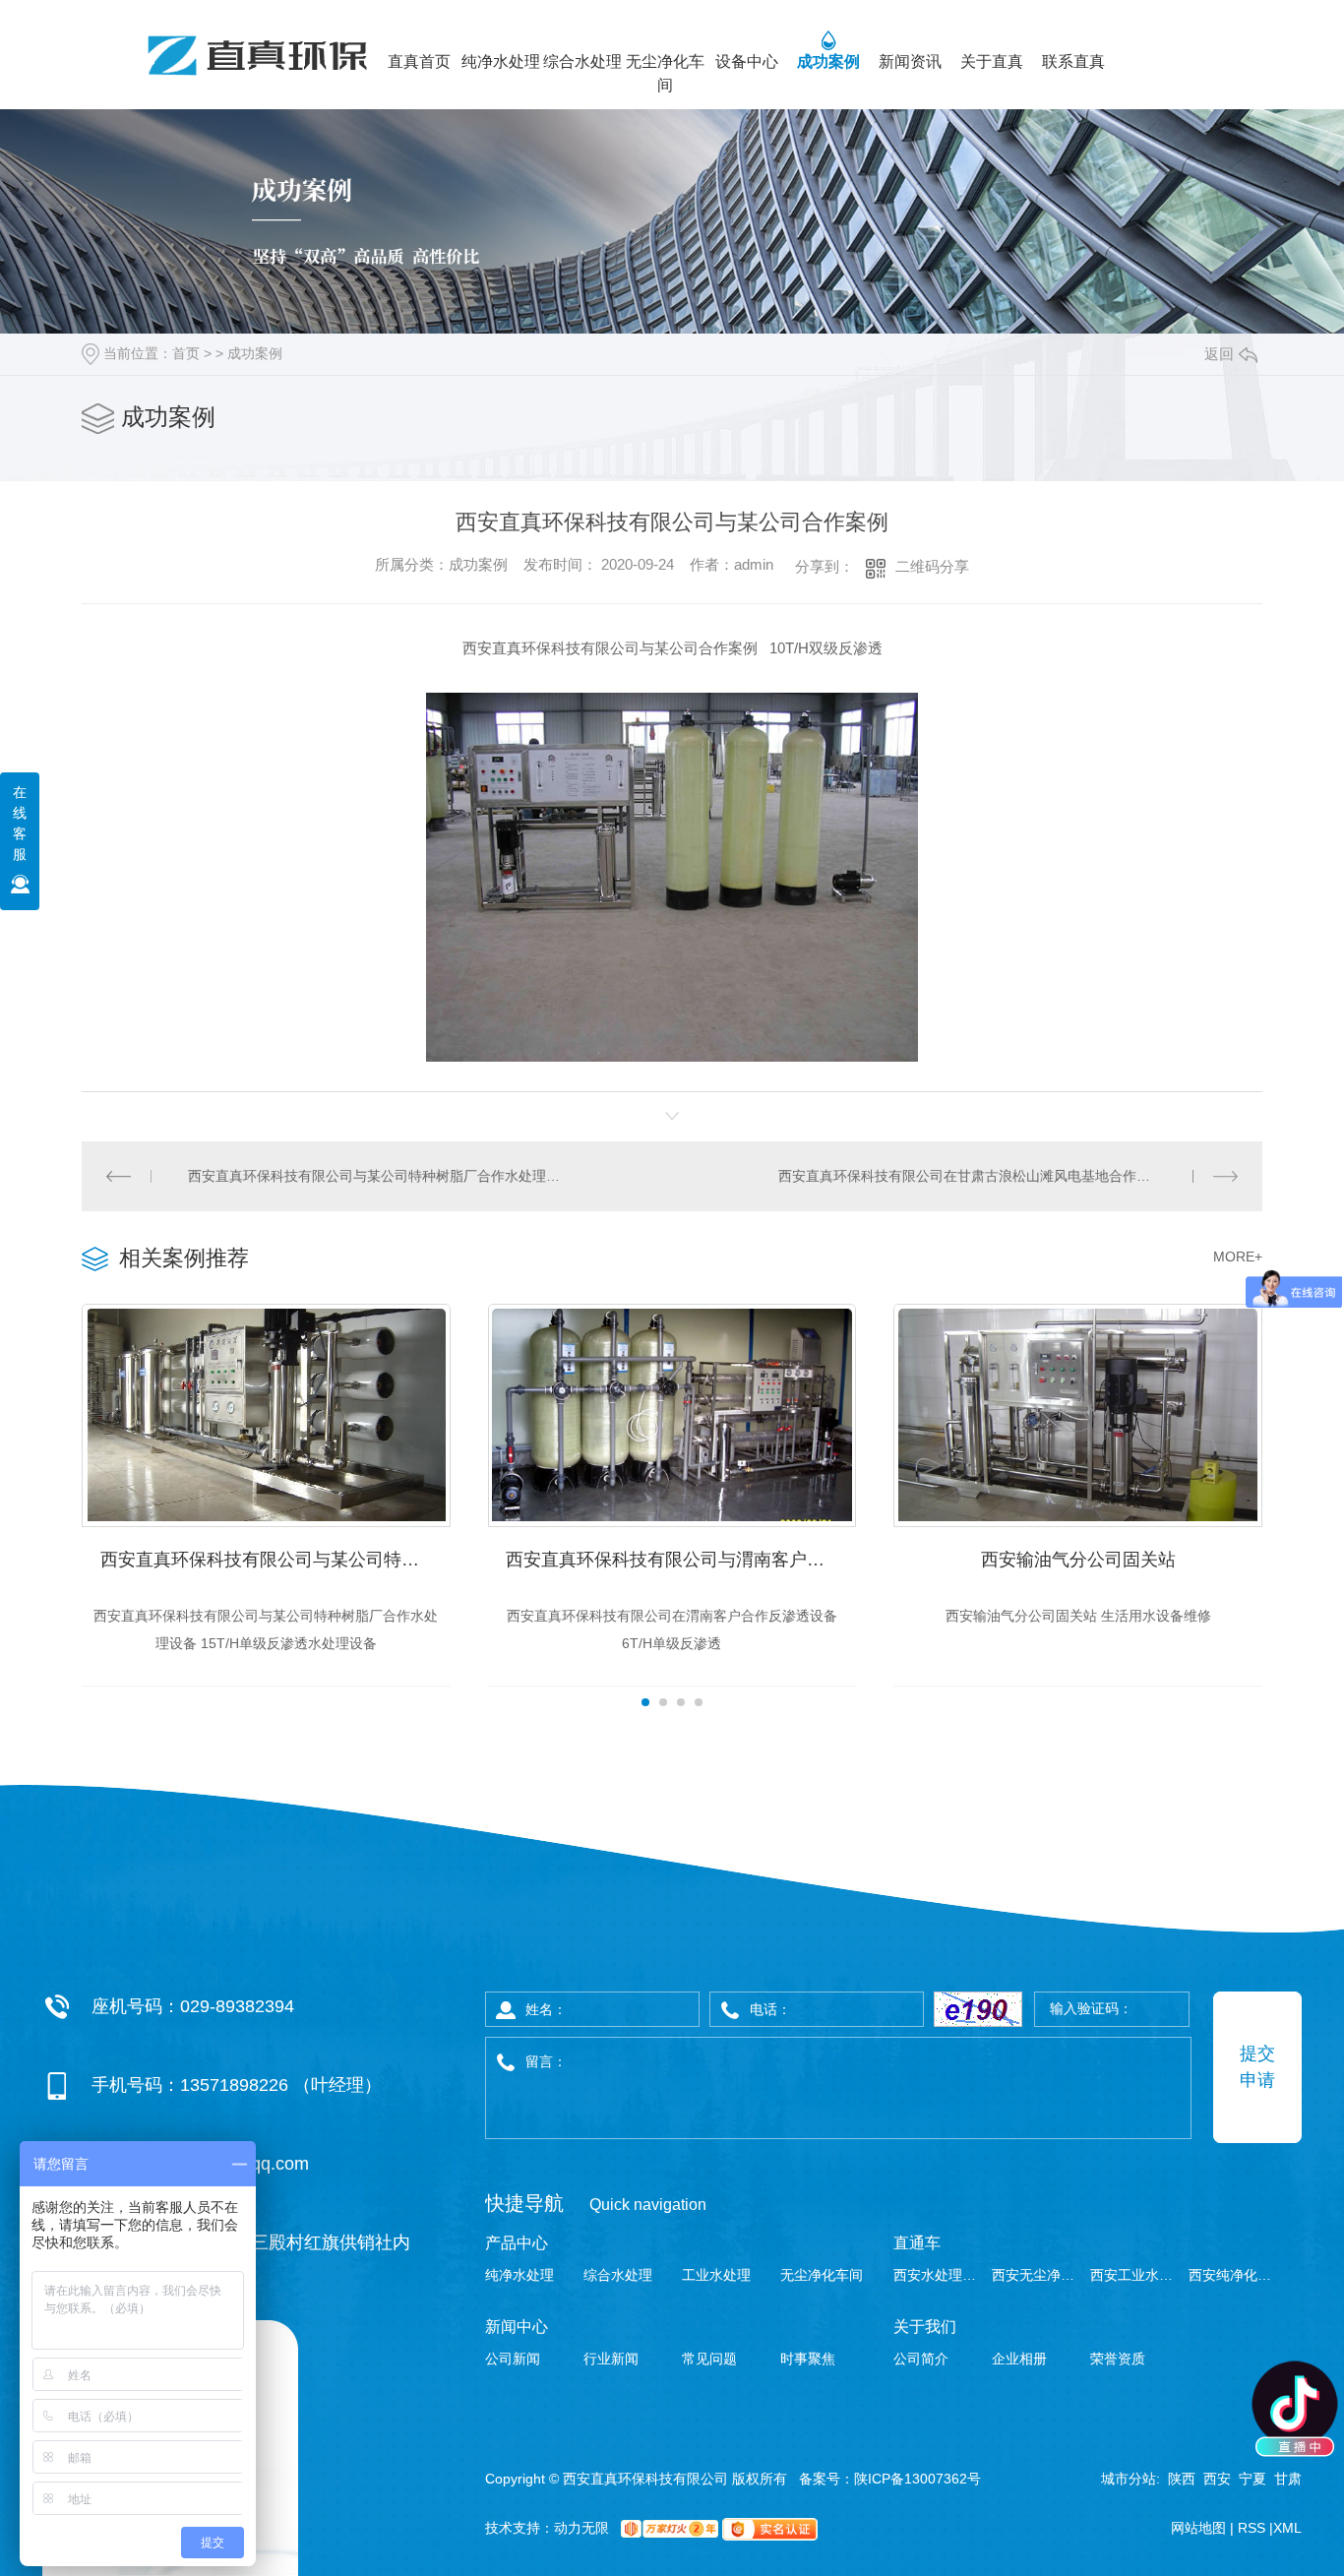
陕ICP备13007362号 (917, 2479)
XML (1287, 2528)
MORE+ (1238, 1257)
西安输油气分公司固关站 (1078, 1560)
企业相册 (1019, 2359)
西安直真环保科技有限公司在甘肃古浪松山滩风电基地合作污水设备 (985, 1176)
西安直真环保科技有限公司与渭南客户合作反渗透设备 (681, 1560)
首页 (186, 353)
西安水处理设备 (940, 2275)
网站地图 (1200, 2528)
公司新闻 (513, 2359)
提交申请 (1257, 2067)
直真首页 (419, 61)
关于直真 (992, 61)
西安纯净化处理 (1235, 2275)
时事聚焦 (808, 2359)
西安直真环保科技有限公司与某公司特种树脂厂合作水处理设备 (377, 1176)
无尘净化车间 (665, 73)
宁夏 (1252, 2479)
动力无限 (581, 2528)
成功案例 (828, 61)
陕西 (1182, 2479)
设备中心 (747, 61)
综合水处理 (582, 61)
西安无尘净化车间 (1039, 2275)
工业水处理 (716, 2275)
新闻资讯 (910, 61)
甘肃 (1288, 2479)
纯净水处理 (501, 61)
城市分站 (1129, 2479)
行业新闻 (611, 2359)
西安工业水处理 (1137, 2275)
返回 (1219, 354)
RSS (1253, 2528)
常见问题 (709, 2359)
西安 (1217, 2479)
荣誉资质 (1118, 2359)
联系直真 (1073, 61)
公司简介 (921, 2359)
